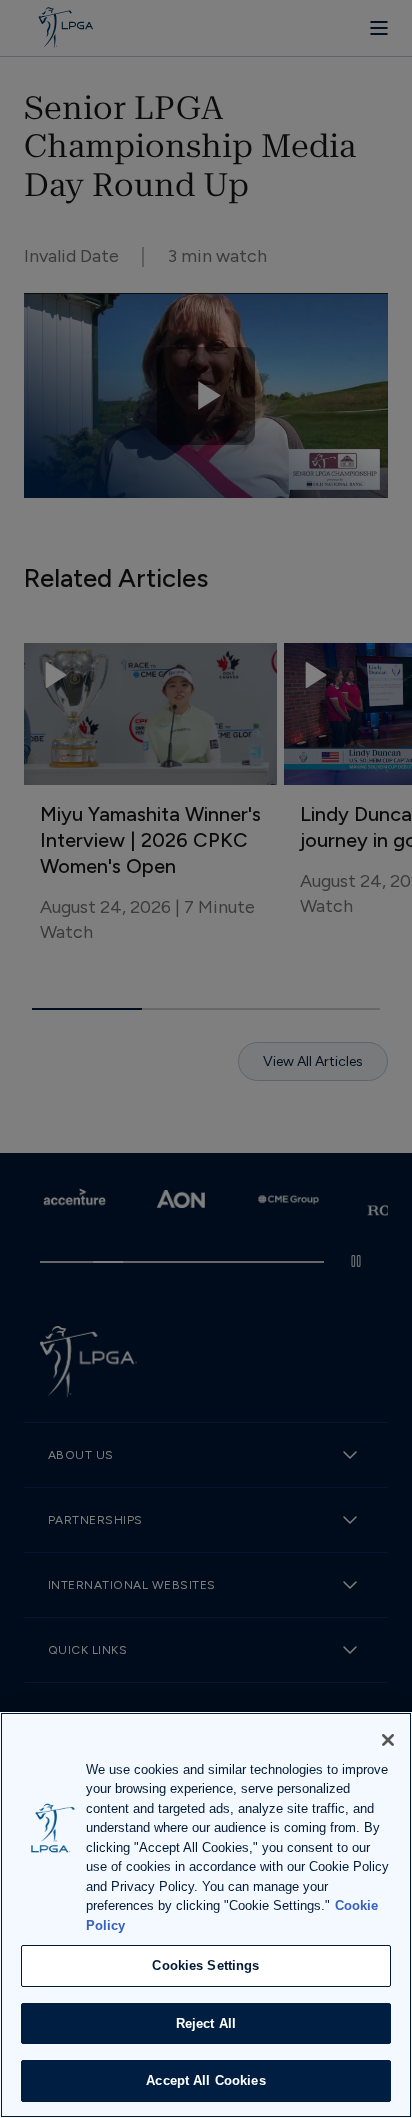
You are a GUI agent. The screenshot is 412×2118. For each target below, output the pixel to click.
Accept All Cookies (205, 2080)
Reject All (206, 2023)
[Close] (388, 1740)
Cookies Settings (205, 1965)
